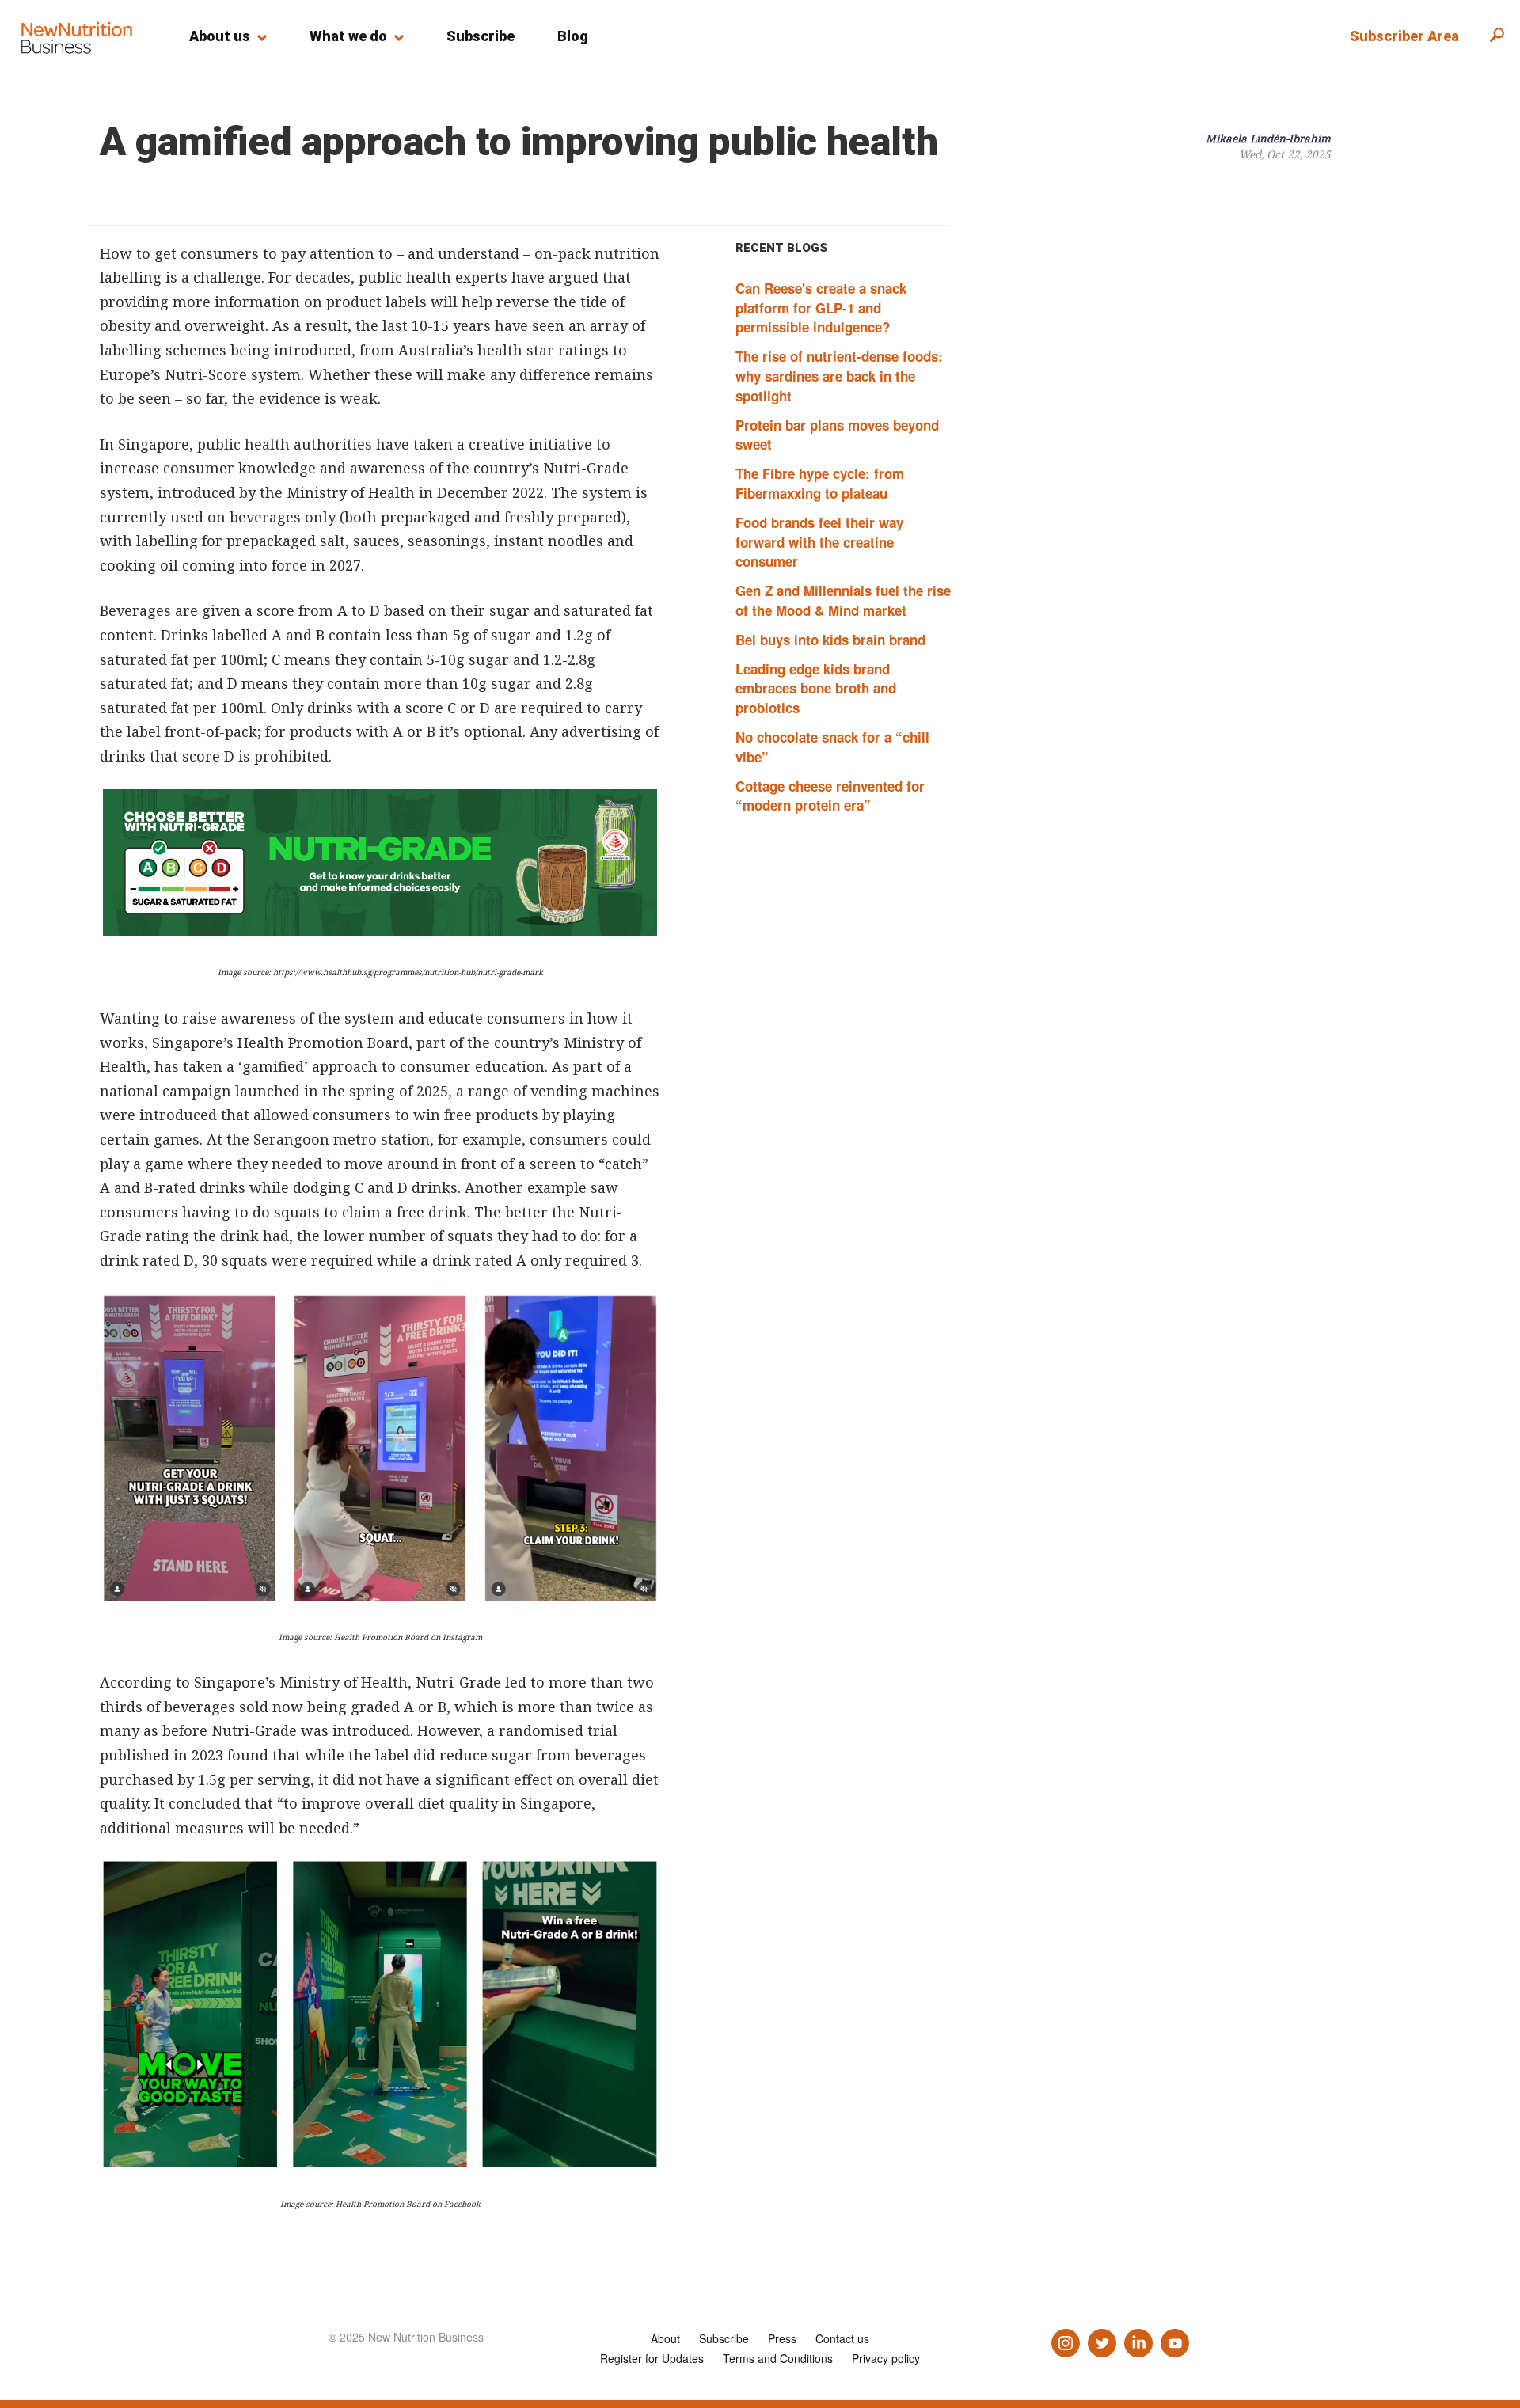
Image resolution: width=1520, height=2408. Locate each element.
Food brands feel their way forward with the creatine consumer (819, 542)
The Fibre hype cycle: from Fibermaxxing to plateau (820, 483)
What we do (348, 36)
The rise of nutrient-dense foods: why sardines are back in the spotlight (839, 376)
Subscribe (481, 36)
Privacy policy (886, 2358)
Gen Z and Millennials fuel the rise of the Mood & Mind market (843, 600)
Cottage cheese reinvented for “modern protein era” (830, 796)
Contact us (842, 2338)
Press (782, 2338)
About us (220, 36)
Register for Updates (652, 2358)
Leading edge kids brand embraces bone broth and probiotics (816, 689)
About (665, 2338)
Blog (573, 36)
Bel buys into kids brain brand (830, 640)
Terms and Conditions (778, 2358)
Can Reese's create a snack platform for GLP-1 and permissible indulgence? (821, 308)
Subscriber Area (1404, 36)
